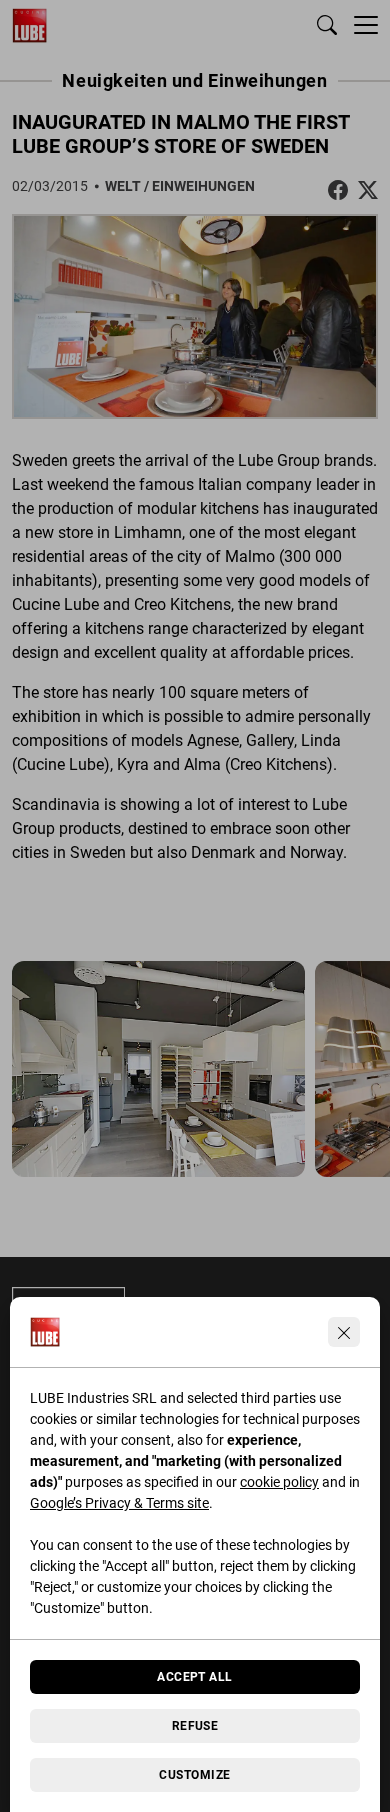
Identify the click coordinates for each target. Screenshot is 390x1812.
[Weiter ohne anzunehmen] (344, 1332)
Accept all (195, 1677)
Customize (194, 1775)
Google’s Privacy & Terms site (119, 1503)
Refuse (195, 1726)
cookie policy (279, 1482)
